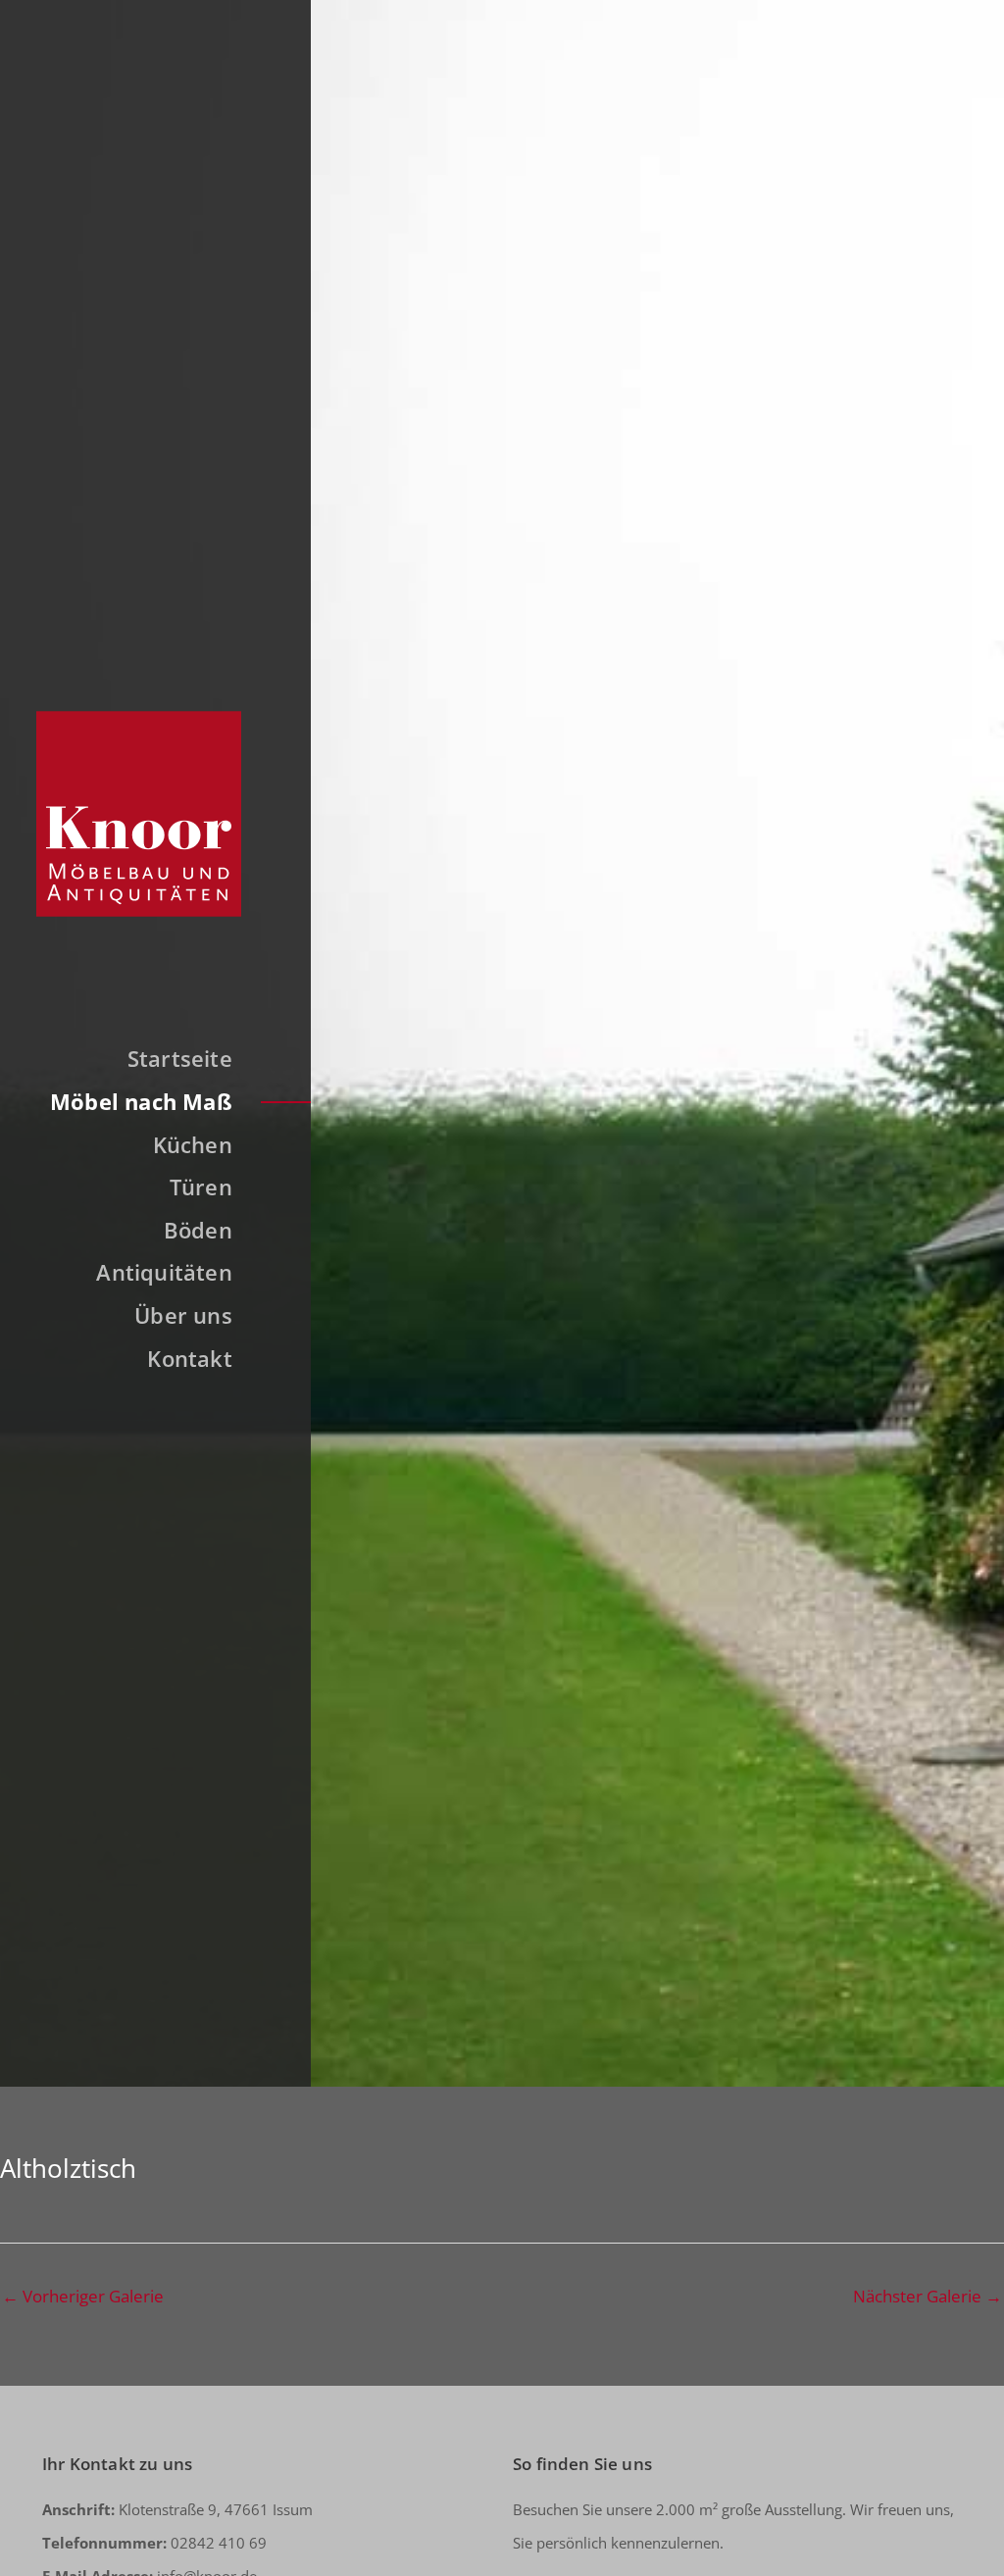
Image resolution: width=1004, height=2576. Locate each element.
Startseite (180, 1058)
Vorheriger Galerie (83, 2296)
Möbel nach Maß (141, 1101)
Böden (198, 1230)
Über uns (183, 1315)
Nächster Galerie (928, 2296)
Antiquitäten (164, 1272)
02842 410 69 (154, 2543)
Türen (201, 1187)
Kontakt (190, 1358)
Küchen (193, 1144)
